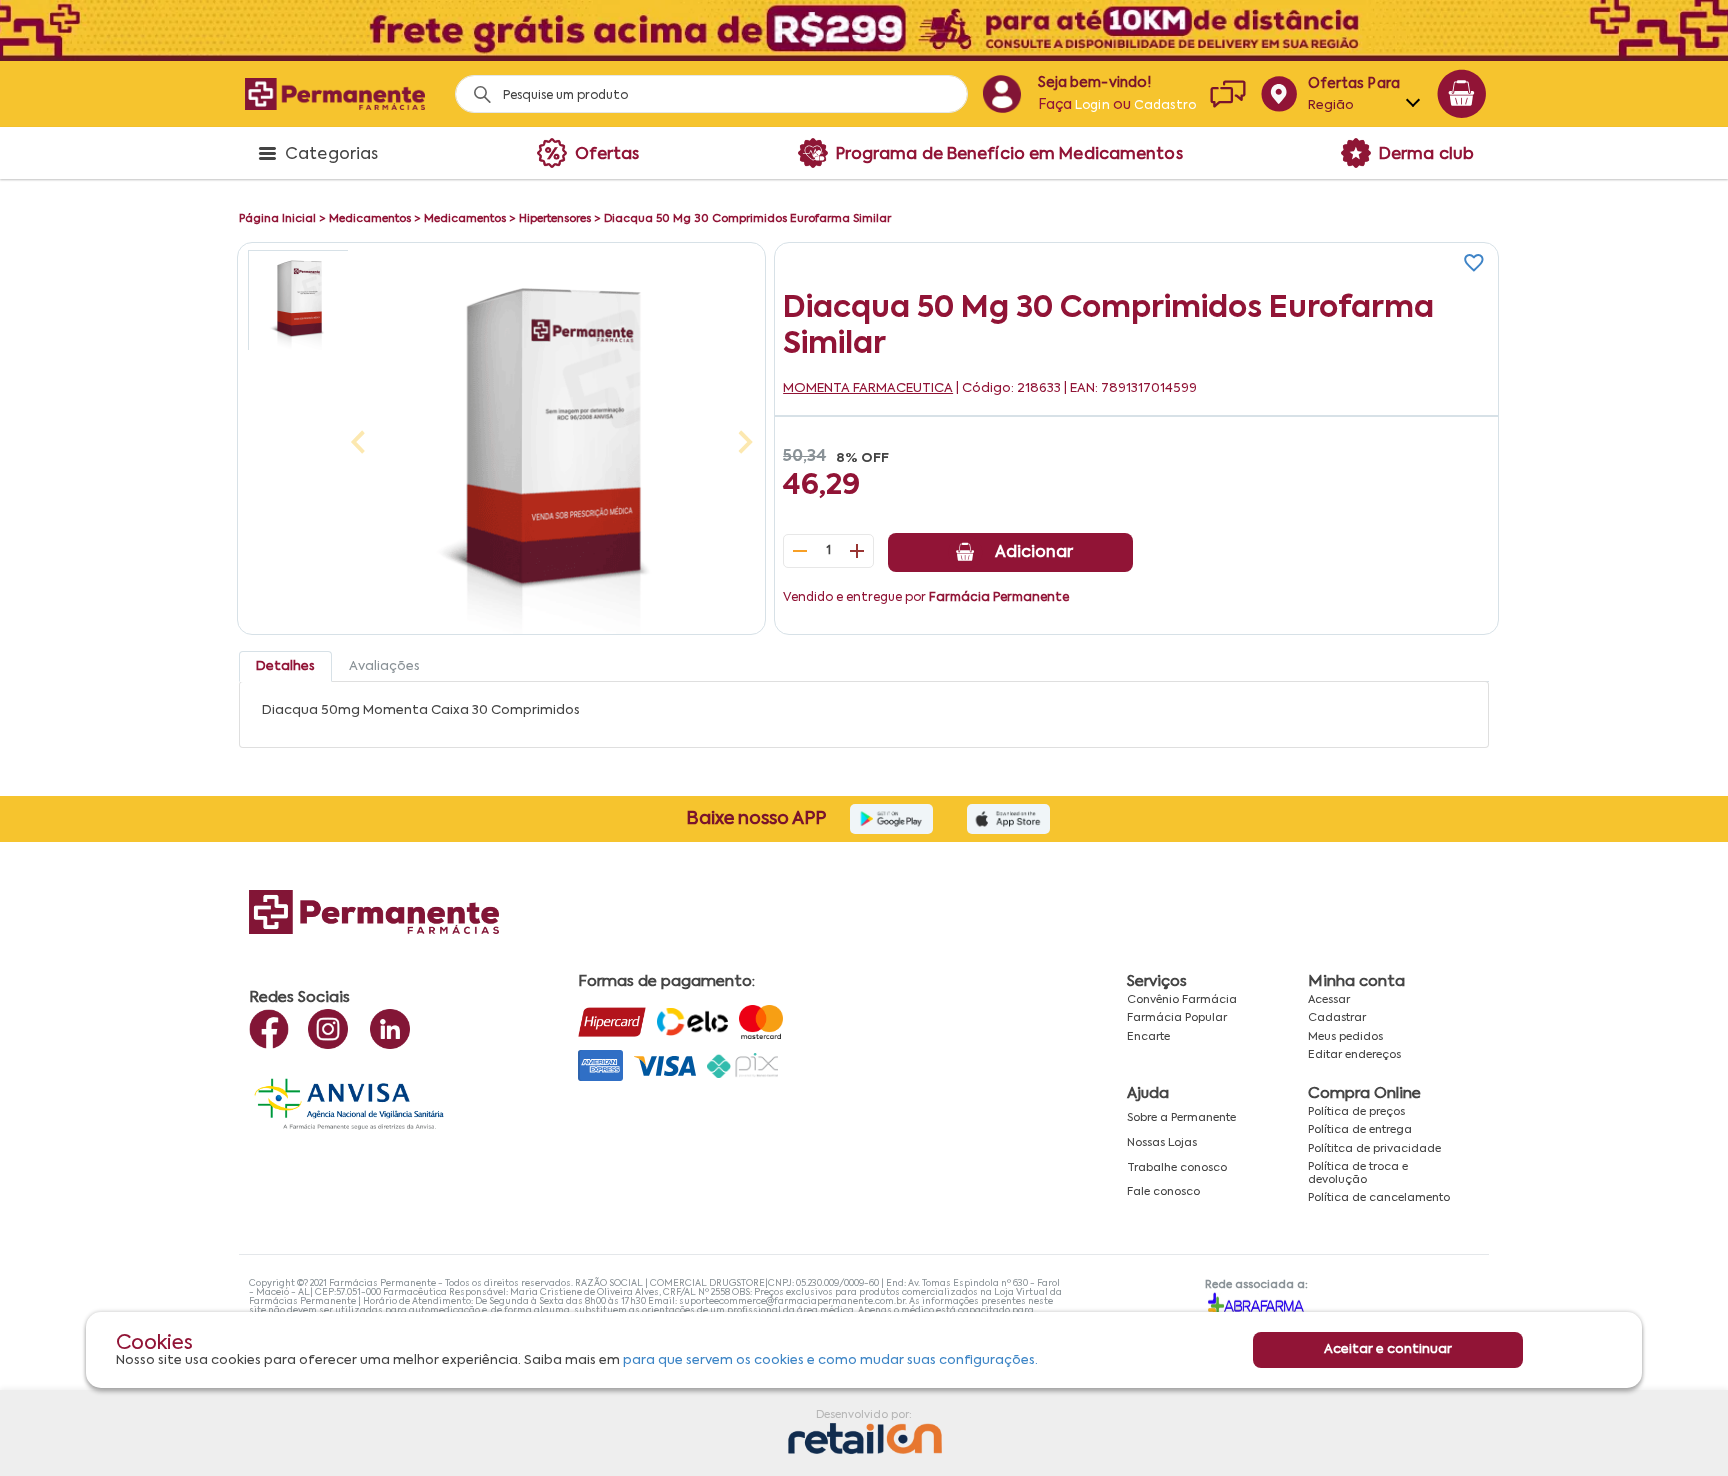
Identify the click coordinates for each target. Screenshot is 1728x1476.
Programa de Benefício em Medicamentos (1009, 155)
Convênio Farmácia (1182, 1000)
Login (1092, 106)
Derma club (1426, 155)
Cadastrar (1337, 1018)
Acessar (1329, 1000)
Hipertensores (555, 219)
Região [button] (1331, 105)
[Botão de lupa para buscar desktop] (475, 88)
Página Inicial (277, 219)
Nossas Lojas (1162, 1143)
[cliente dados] (1001, 94)
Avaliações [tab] (384, 666)
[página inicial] (335, 93)
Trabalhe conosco (1177, 1168)
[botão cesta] (1462, 94)
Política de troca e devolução (1358, 1173)
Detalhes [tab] (285, 666)
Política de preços (1356, 1112)
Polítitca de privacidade (1374, 1149)
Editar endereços (1354, 1055)
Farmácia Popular (1177, 1018)
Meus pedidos (1345, 1037)
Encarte (1148, 1037)
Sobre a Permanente (1181, 1118)
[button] (298, 300)
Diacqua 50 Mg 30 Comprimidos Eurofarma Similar (747, 219)
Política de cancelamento (1379, 1198)
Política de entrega (1360, 1130)
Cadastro (1165, 106)
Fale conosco (1163, 1192)
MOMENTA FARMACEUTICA (868, 388)
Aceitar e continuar (1388, 1349)
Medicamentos (370, 219)
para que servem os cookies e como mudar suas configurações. (830, 1359)
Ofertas (607, 155)
